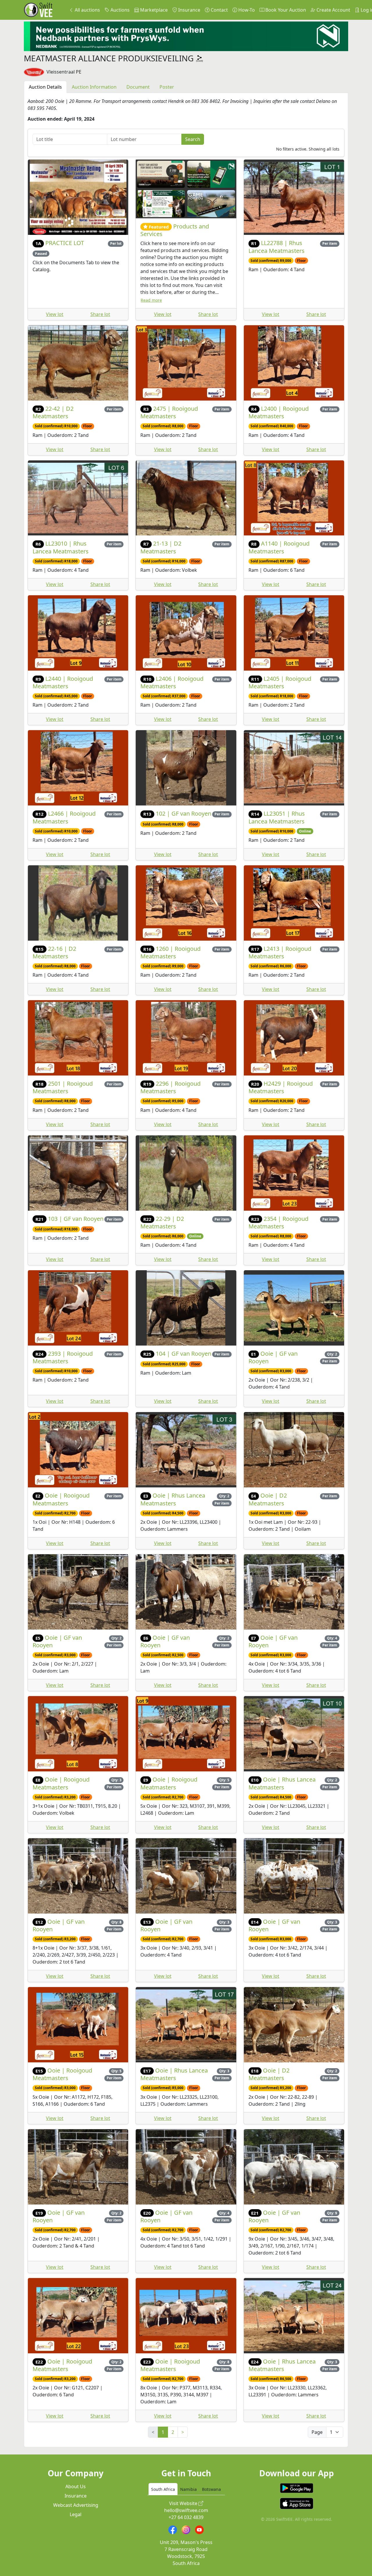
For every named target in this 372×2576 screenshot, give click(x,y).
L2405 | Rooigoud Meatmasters (280, 682)
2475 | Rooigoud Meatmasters (169, 412)
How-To (246, 10)
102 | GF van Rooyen (184, 813)
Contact (219, 10)
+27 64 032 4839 (186, 2517)
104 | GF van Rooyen (184, 1354)
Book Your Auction (285, 10)
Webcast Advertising (76, 2505)
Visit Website (184, 2503)
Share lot (100, 314)
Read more (151, 300)
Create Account (333, 10)
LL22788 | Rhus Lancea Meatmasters (277, 247)
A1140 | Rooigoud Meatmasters (279, 547)
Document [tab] (138, 87)
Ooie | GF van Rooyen (273, 1357)
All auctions (87, 10)
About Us (76, 2486)
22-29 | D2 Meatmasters (162, 1222)
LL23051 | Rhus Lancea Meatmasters (277, 817)
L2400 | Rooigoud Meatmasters (279, 412)
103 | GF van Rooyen (76, 1219)
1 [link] (163, 2432)
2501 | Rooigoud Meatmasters (63, 1087)
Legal (76, 2514)
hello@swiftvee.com (186, 2510)
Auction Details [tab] (45, 87)
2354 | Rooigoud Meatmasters (279, 1222)
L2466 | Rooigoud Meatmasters (64, 817)
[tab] (163, 2489)
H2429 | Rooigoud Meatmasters (281, 1087)
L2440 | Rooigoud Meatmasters (63, 682)
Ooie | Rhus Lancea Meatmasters (173, 1499)
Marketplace (153, 10)
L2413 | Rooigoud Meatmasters (280, 952)
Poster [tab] (167, 87)
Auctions (119, 10)
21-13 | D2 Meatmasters (161, 547)
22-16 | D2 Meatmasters (54, 952)
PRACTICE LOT (65, 243)
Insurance (189, 10)
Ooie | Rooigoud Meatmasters (61, 1499)
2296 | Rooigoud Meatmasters (170, 1087)
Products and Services (175, 230)
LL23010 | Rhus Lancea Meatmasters (61, 547)
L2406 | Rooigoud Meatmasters (172, 682)
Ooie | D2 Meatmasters (268, 1499)
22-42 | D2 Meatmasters (53, 412)
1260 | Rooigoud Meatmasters (170, 952)
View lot (55, 314)
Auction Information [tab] (94, 87)
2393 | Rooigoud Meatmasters (63, 1357)
